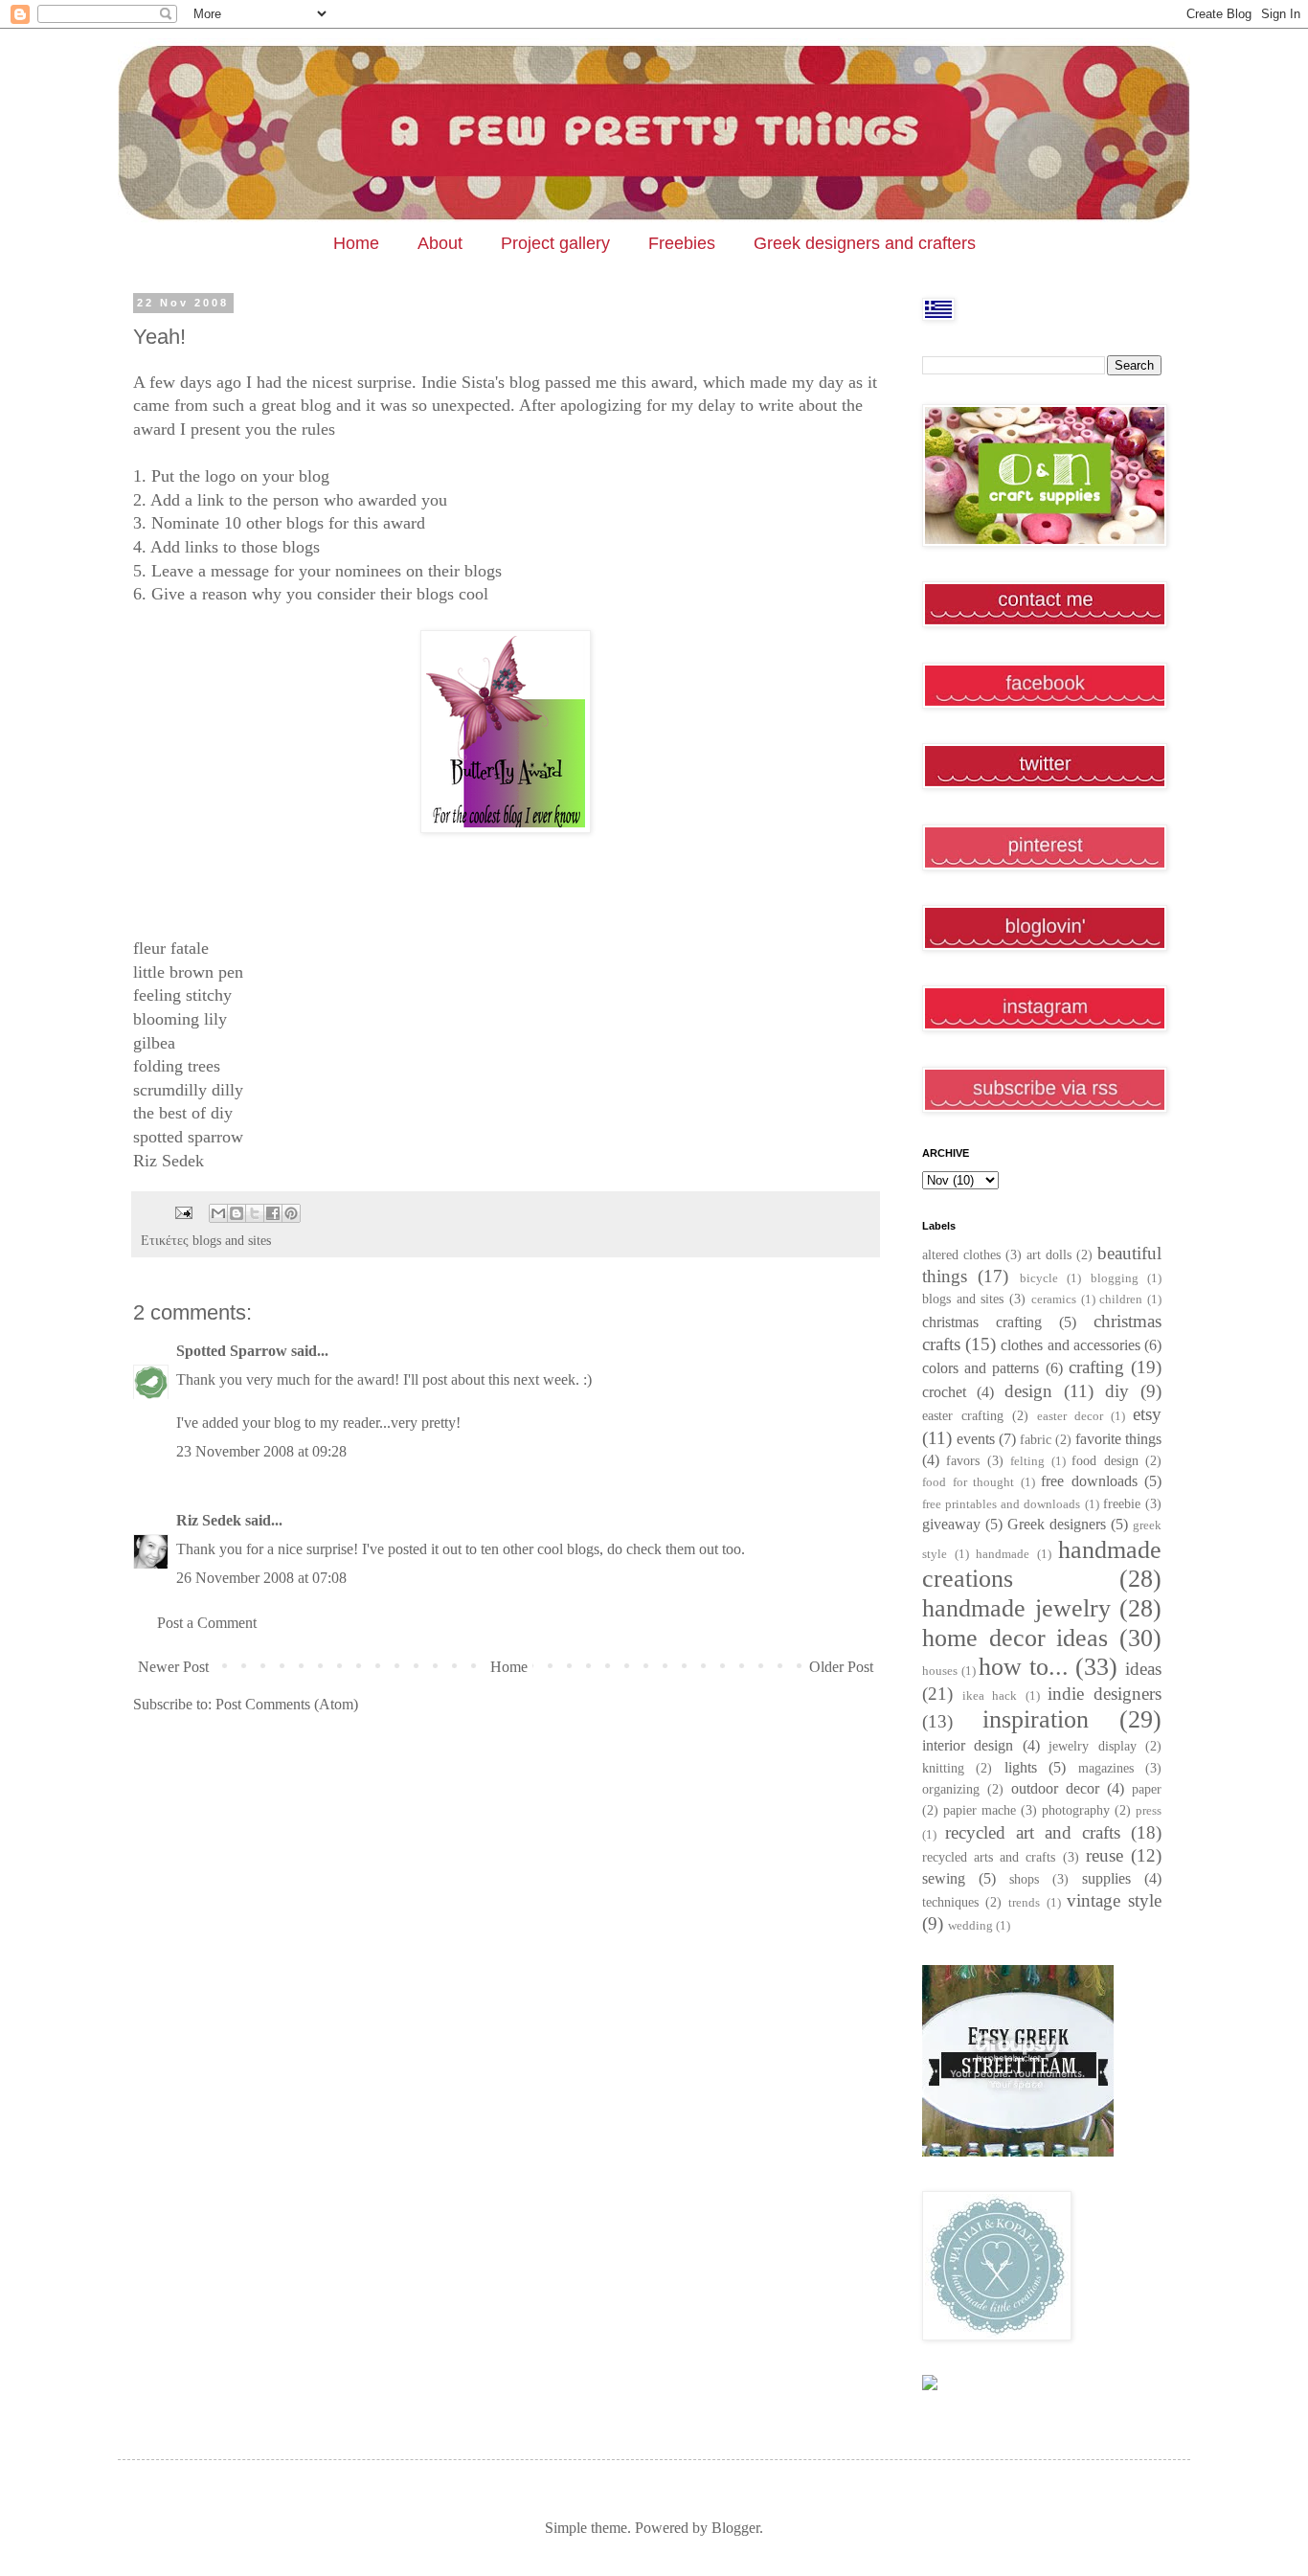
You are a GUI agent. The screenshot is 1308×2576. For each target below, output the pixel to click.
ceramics (1054, 1299)
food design (1105, 1460)
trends (1024, 1903)
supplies (1106, 1878)
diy (1117, 1391)
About (440, 243)
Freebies (682, 243)
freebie (1122, 1503)
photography (1076, 1810)
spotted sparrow (188, 1137)
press (1149, 1811)
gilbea (154, 1043)
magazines (1106, 1768)
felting (1027, 1461)
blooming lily (180, 1019)
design (1028, 1391)
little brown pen (188, 972)
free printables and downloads (1002, 1504)
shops (1024, 1879)
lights (1021, 1767)
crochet (944, 1392)
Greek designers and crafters (865, 243)
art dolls (1049, 1254)
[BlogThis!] (237, 1213)
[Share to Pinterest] (291, 1213)
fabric (1036, 1439)
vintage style (1114, 1900)
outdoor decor (1055, 1788)
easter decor (1070, 1416)
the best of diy (183, 1113)
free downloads (1089, 1481)
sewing (944, 1878)
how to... (1024, 1667)
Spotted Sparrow (232, 1351)
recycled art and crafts (1033, 1832)
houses (940, 1671)
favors (963, 1460)
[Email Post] (182, 1211)
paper (1147, 1789)
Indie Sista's (463, 382)
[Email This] (218, 1213)
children (1121, 1299)
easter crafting (963, 1415)
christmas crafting (982, 1322)
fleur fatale (171, 948)
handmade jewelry (1016, 1608)
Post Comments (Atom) (287, 1704)
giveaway (951, 1524)
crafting (1096, 1367)
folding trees (177, 1066)
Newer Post (173, 1667)
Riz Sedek (169, 1161)
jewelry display (1092, 1746)
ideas (1143, 1669)
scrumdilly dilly (188, 1090)
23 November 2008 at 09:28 (261, 1451)
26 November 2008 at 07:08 (261, 1578)
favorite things (1118, 1439)
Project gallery (555, 243)
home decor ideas (1015, 1638)
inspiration (1036, 1719)
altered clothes (961, 1254)
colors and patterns (981, 1368)
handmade (1003, 1554)
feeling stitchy (182, 995)
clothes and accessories (1070, 1345)
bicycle (1039, 1278)
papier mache (980, 1810)
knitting (943, 1768)
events (976, 1439)
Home (356, 243)
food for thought (968, 1482)
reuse (1105, 1855)
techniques (950, 1902)
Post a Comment (207, 1623)
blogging (1115, 1278)
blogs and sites (232, 1240)
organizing (951, 1789)
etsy (1147, 1414)
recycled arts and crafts (989, 1857)
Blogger (735, 2528)
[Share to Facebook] (273, 1213)
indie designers (1105, 1694)
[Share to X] (255, 1213)
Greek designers (1057, 1524)
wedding (970, 1926)
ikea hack (990, 1696)
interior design (968, 1745)
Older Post (841, 1667)
